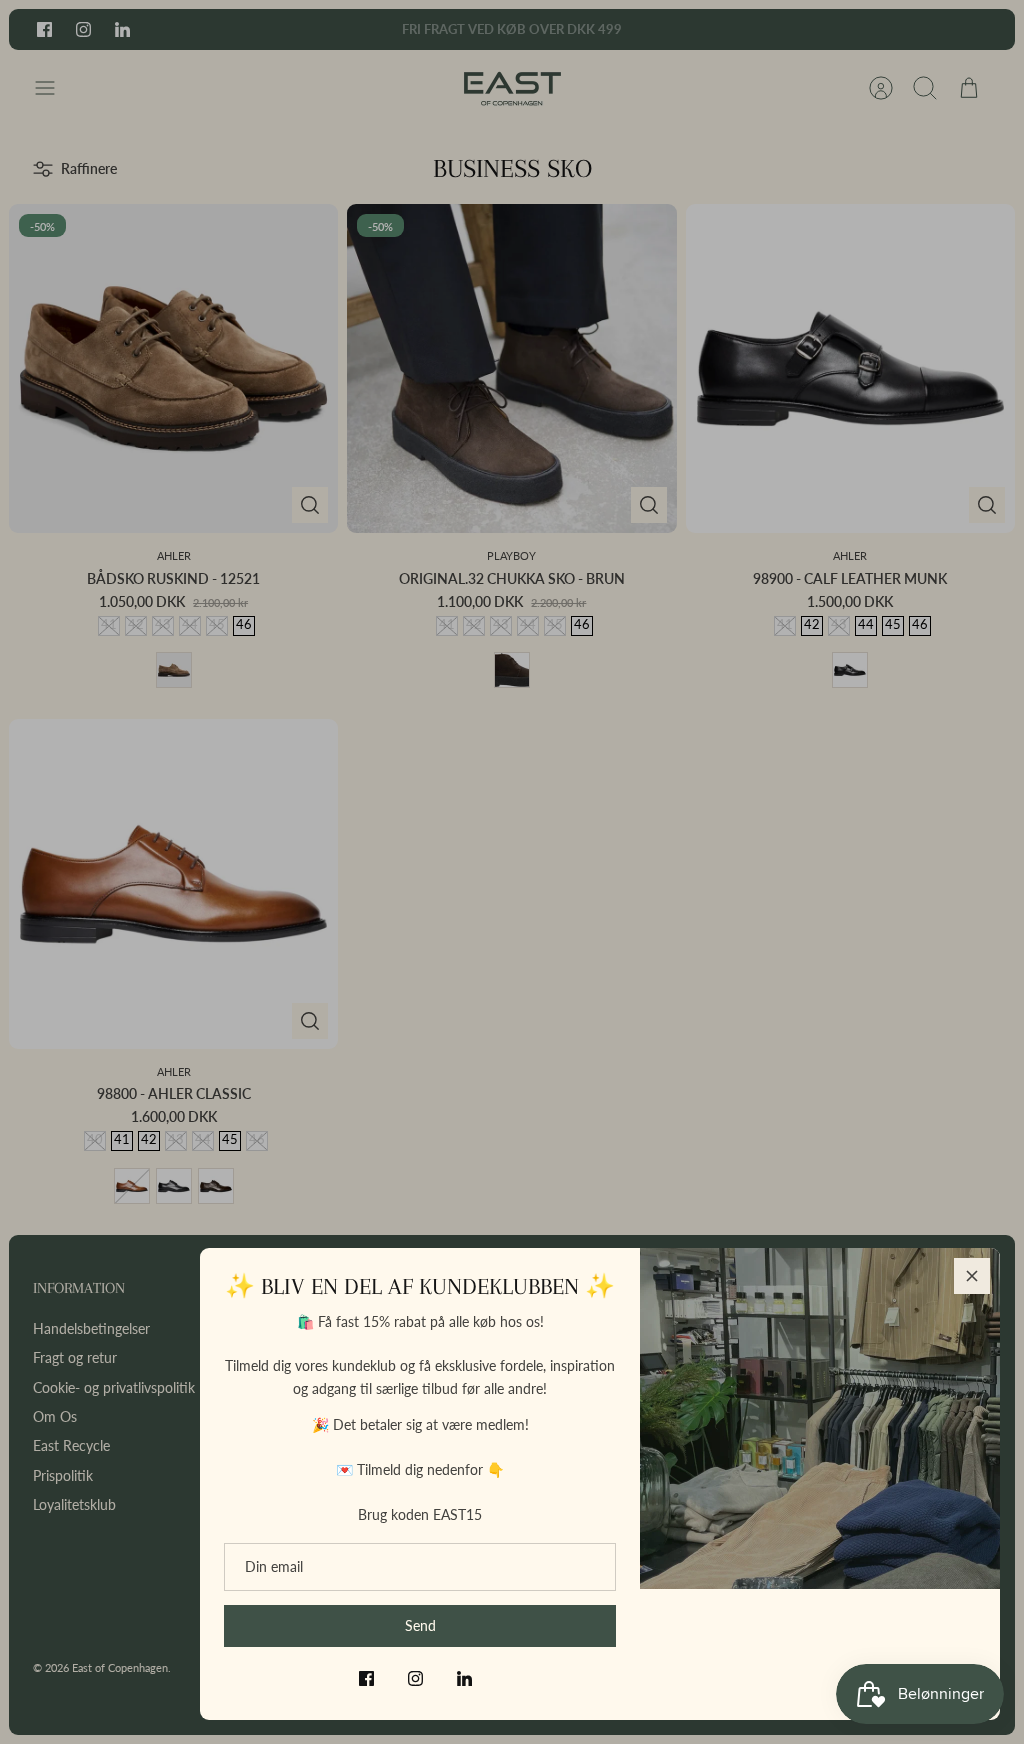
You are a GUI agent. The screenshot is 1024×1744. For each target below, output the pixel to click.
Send (420, 1625)
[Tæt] (972, 1276)
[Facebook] (366, 1678)
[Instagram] (415, 1678)
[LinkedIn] (464, 1678)
